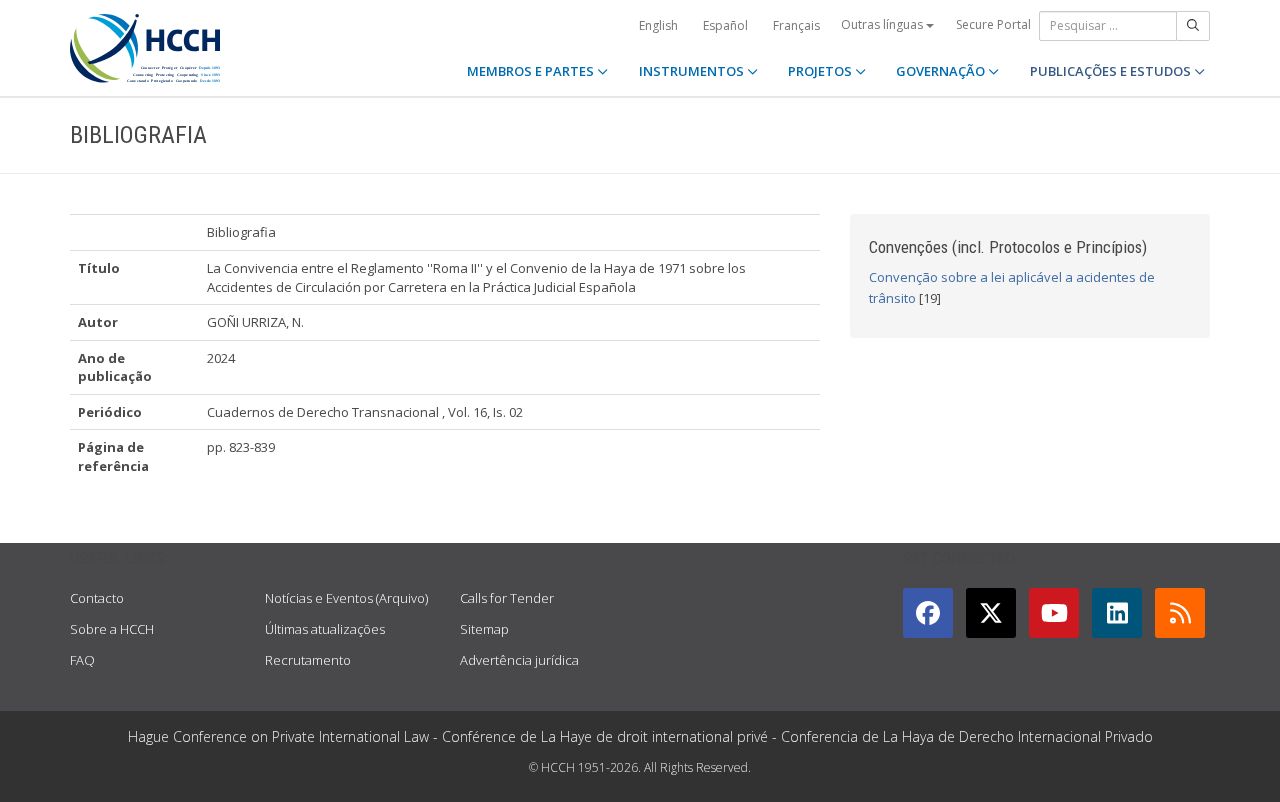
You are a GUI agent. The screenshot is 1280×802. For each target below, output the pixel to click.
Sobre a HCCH (112, 629)
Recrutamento (308, 660)
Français (796, 25)
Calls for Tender (507, 598)
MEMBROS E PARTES (532, 71)
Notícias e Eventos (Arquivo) (346, 598)
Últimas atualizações (325, 629)
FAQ (82, 660)
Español (725, 25)
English (658, 25)
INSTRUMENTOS (693, 71)
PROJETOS (821, 71)
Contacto (97, 598)
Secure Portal (993, 24)
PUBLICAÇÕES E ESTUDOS (1112, 71)
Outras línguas (883, 24)
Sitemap (484, 629)
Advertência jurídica (519, 660)
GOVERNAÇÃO (942, 71)
